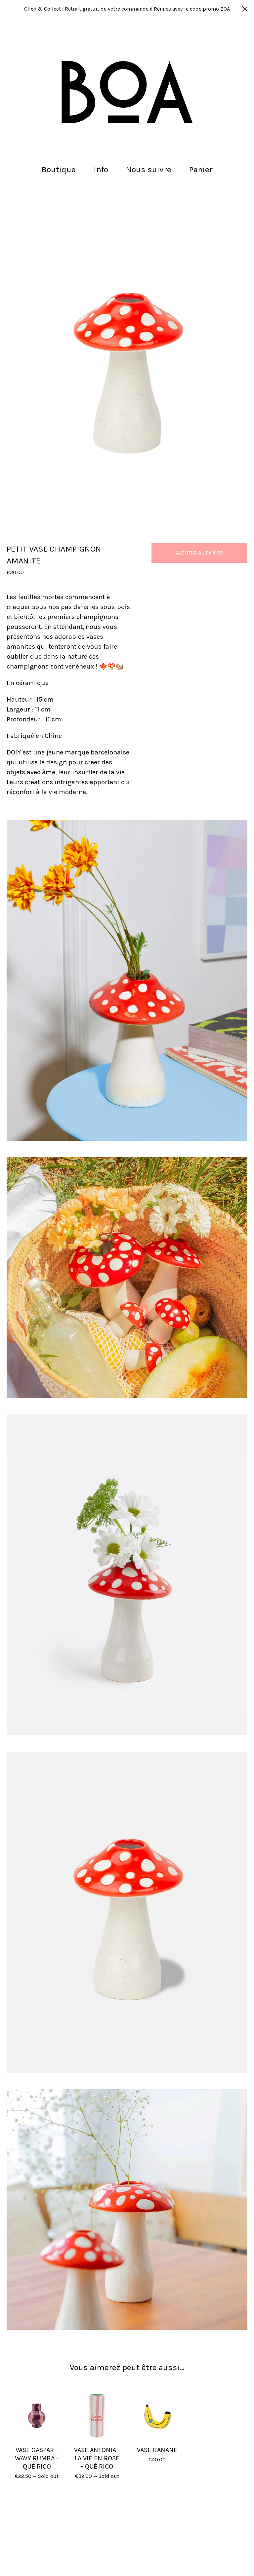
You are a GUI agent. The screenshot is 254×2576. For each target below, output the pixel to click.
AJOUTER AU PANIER (200, 553)
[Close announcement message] (245, 9)
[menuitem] (59, 170)
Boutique (59, 169)
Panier (203, 169)
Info (101, 169)
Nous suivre (149, 169)
